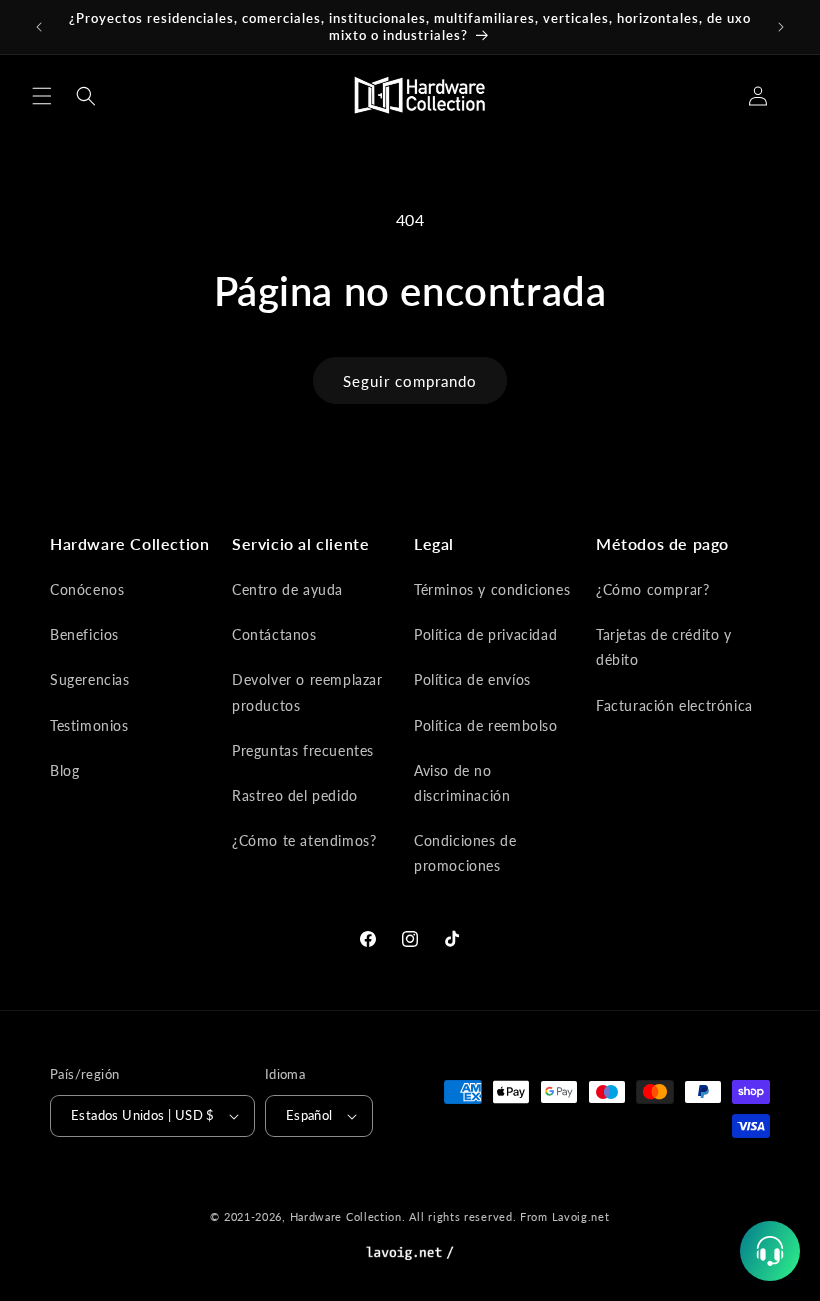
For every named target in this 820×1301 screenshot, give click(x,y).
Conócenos (87, 589)
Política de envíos (472, 679)
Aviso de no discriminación (462, 783)
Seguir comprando (410, 381)
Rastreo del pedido (295, 795)
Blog (64, 770)
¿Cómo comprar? (652, 589)
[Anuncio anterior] (39, 27)
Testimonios (89, 725)
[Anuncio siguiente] (781, 27)
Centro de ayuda (287, 589)
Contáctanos (274, 634)
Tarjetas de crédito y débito (664, 647)
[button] (42, 96)
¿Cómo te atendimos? (304, 840)
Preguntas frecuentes (303, 750)
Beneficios (84, 634)
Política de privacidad (485, 634)
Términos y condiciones (492, 589)
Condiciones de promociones (465, 853)
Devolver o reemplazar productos (307, 692)
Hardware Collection (346, 1216)
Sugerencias (90, 679)
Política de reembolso (486, 725)
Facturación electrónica (674, 705)
